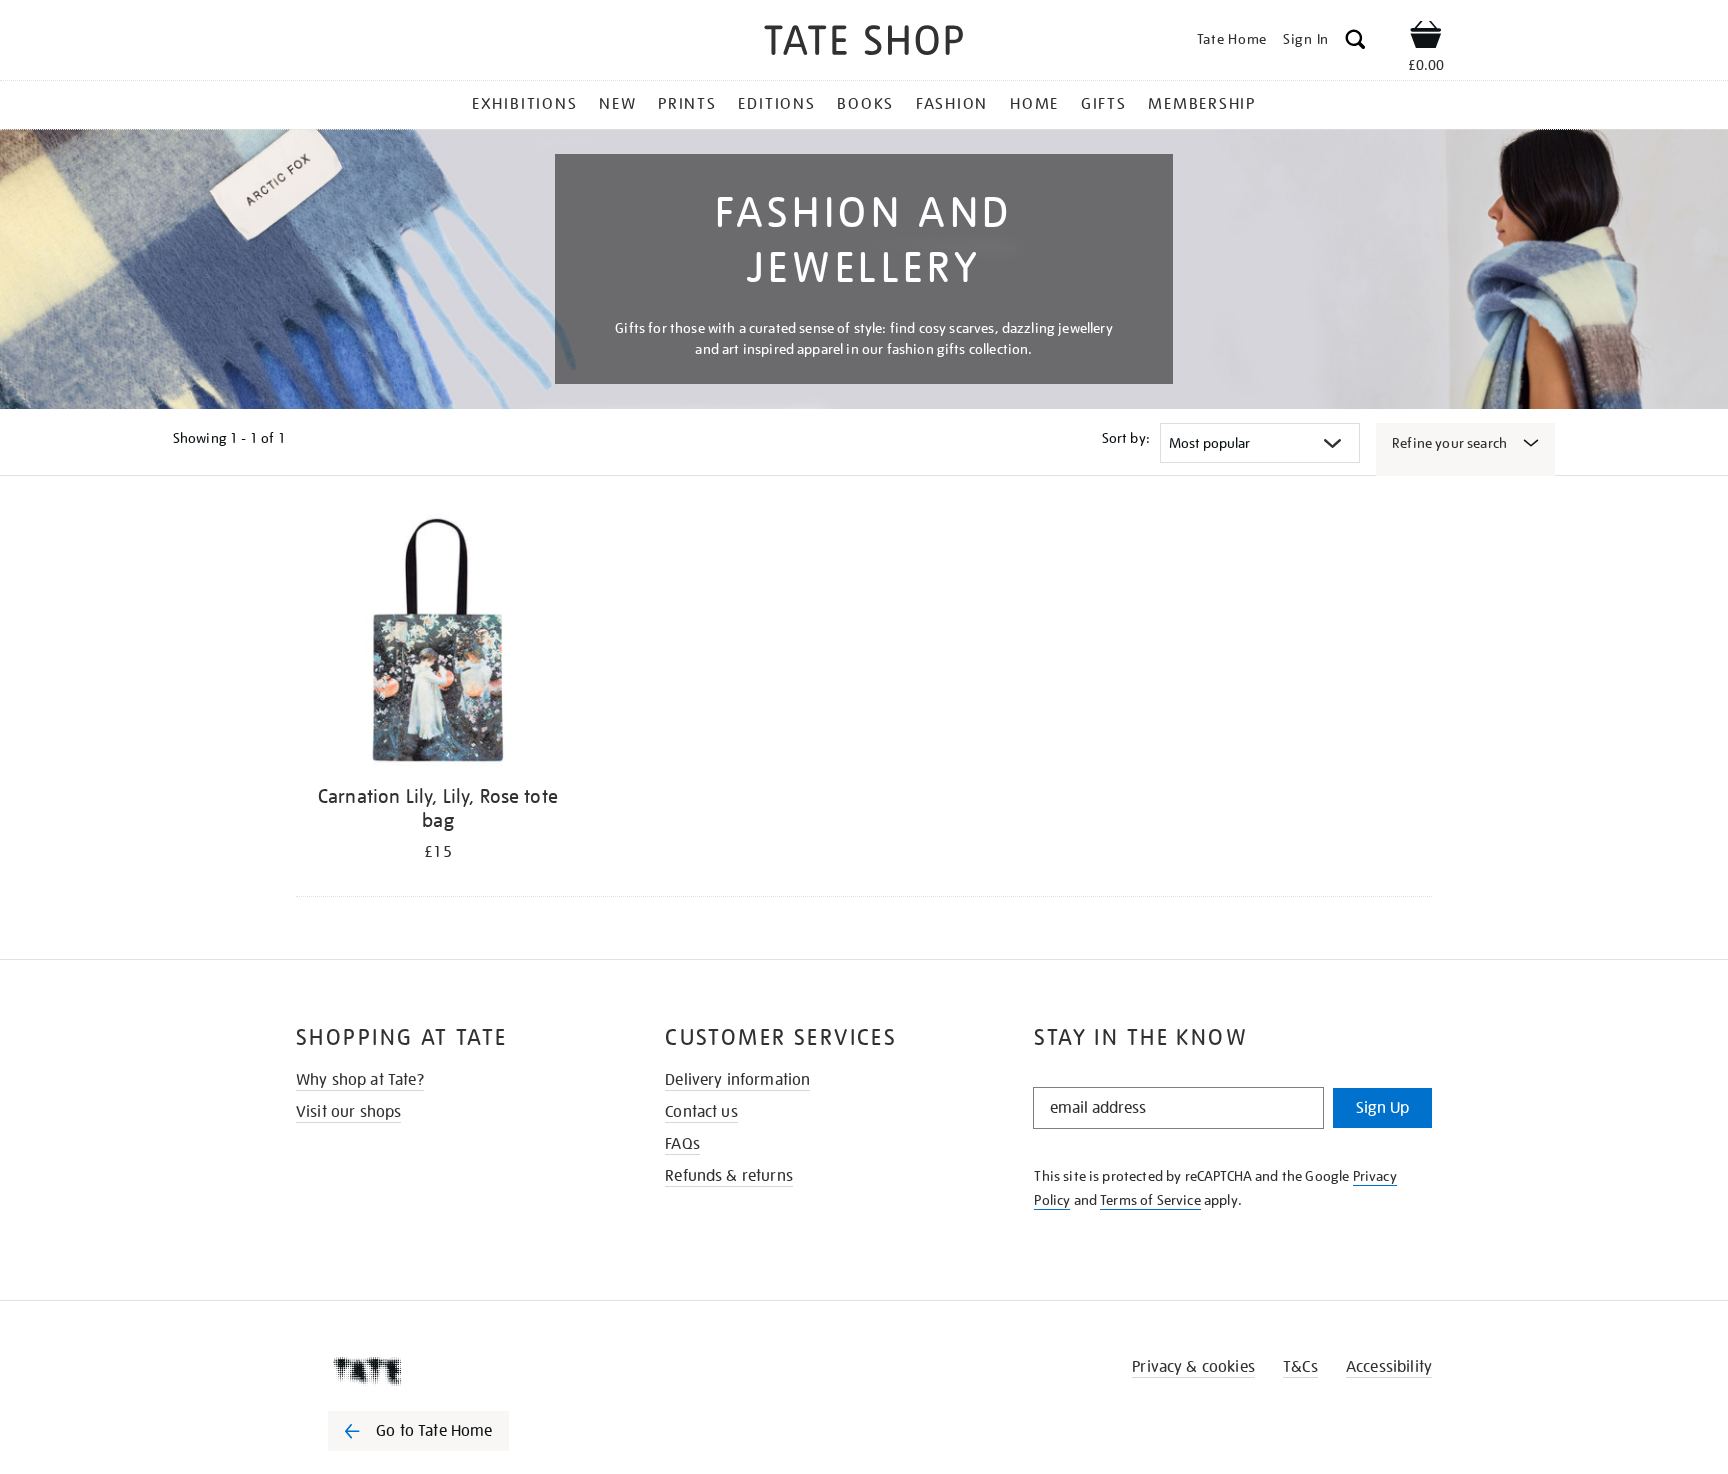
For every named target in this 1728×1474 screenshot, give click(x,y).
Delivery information (737, 1080)
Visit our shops (348, 1112)
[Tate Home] (454, 1371)
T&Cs (1300, 1367)
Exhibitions (524, 104)
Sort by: (1126, 438)
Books (865, 104)
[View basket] (1426, 38)
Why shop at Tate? (360, 1080)
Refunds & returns (729, 1176)
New (617, 104)
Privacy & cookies (1193, 1367)
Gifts (1104, 104)
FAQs (682, 1144)
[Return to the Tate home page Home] (864, 43)
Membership (1202, 104)
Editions (776, 104)
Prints (687, 104)
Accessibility (1389, 1367)
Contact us (701, 1112)
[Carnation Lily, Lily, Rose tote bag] (438, 643)
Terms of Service (1150, 1200)
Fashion (952, 104)
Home (1034, 104)
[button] (1355, 42)
